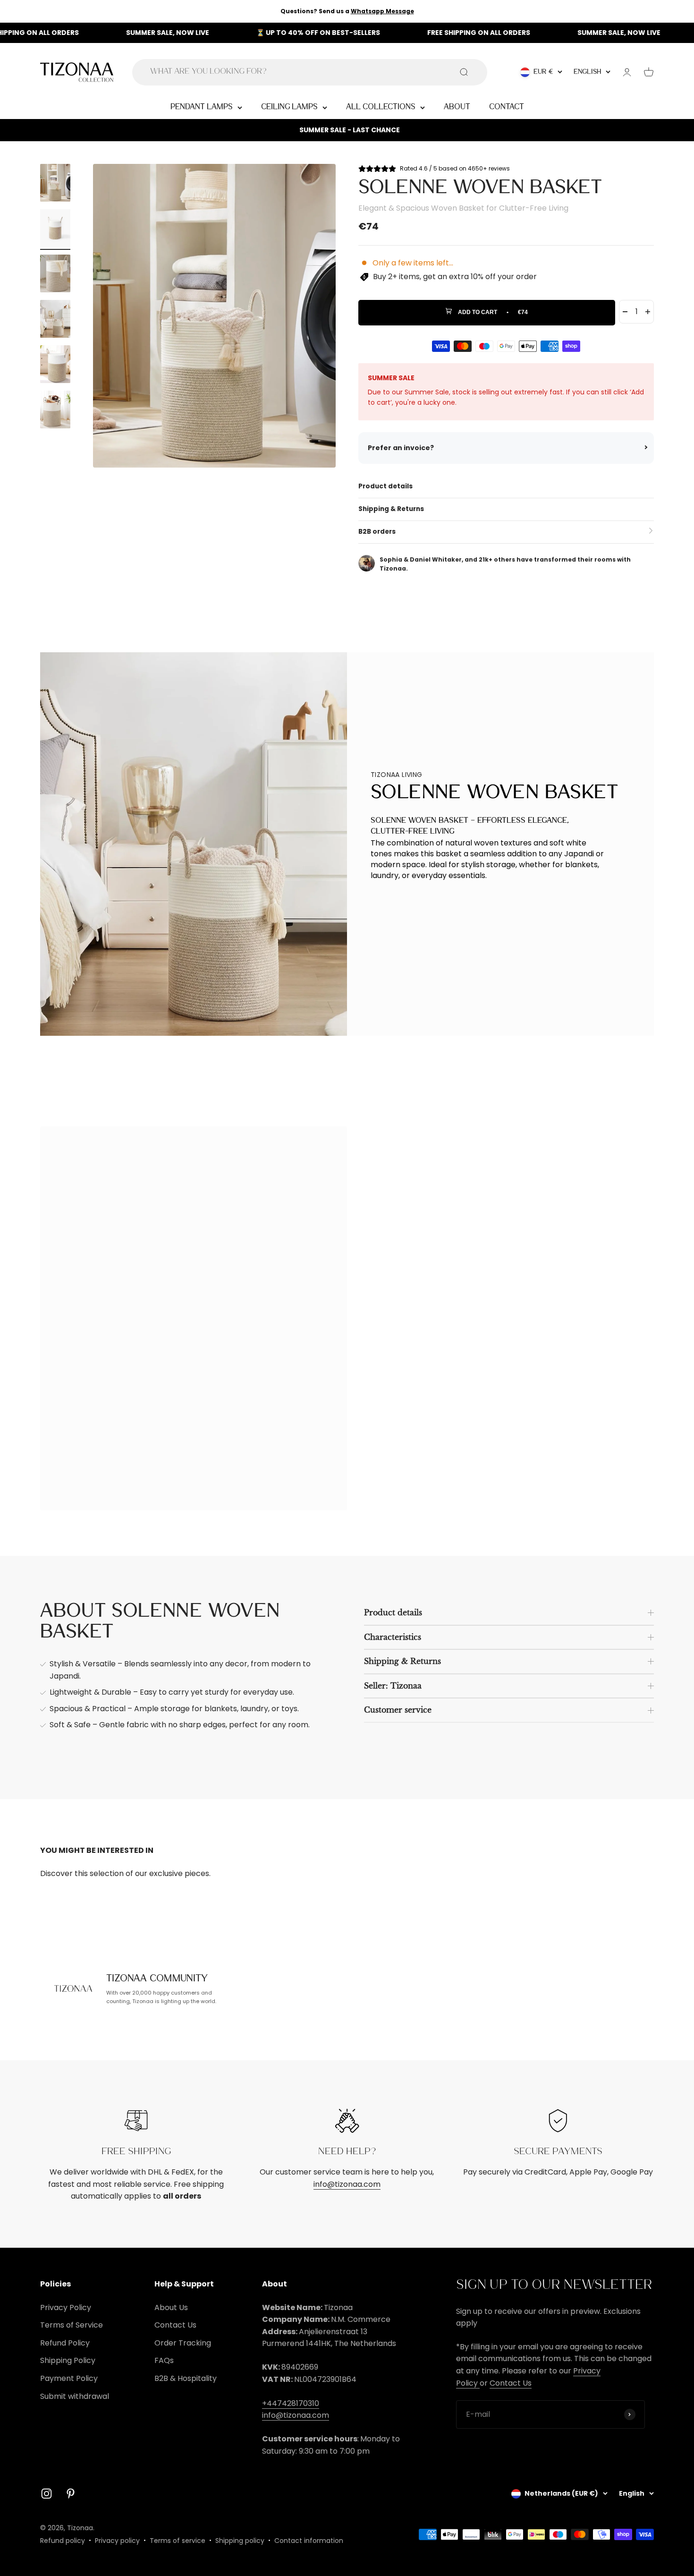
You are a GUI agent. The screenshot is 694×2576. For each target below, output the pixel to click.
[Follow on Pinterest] (71, 2494)
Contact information (309, 2541)
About (457, 107)
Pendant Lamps (202, 107)
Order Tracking (183, 2343)
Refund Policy (65, 2343)
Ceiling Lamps (289, 107)
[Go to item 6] (55, 411)
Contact (507, 107)
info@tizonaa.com (347, 2184)
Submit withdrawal (75, 2396)
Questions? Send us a (347, 11)
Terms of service (178, 2541)
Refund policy (63, 2541)
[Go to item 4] (55, 320)
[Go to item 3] (55, 275)
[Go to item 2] (55, 230)
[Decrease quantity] (625, 312)
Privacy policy (117, 2541)
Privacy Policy (66, 2307)
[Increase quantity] (648, 312)
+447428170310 (291, 2403)
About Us (171, 2307)
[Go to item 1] (55, 184)
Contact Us (175, 2325)
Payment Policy (69, 2378)
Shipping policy (240, 2541)
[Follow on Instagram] (47, 2494)
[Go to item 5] (55, 366)
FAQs (164, 2360)
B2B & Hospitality (186, 2378)
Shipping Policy (68, 2360)
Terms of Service (72, 2325)
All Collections (381, 107)
